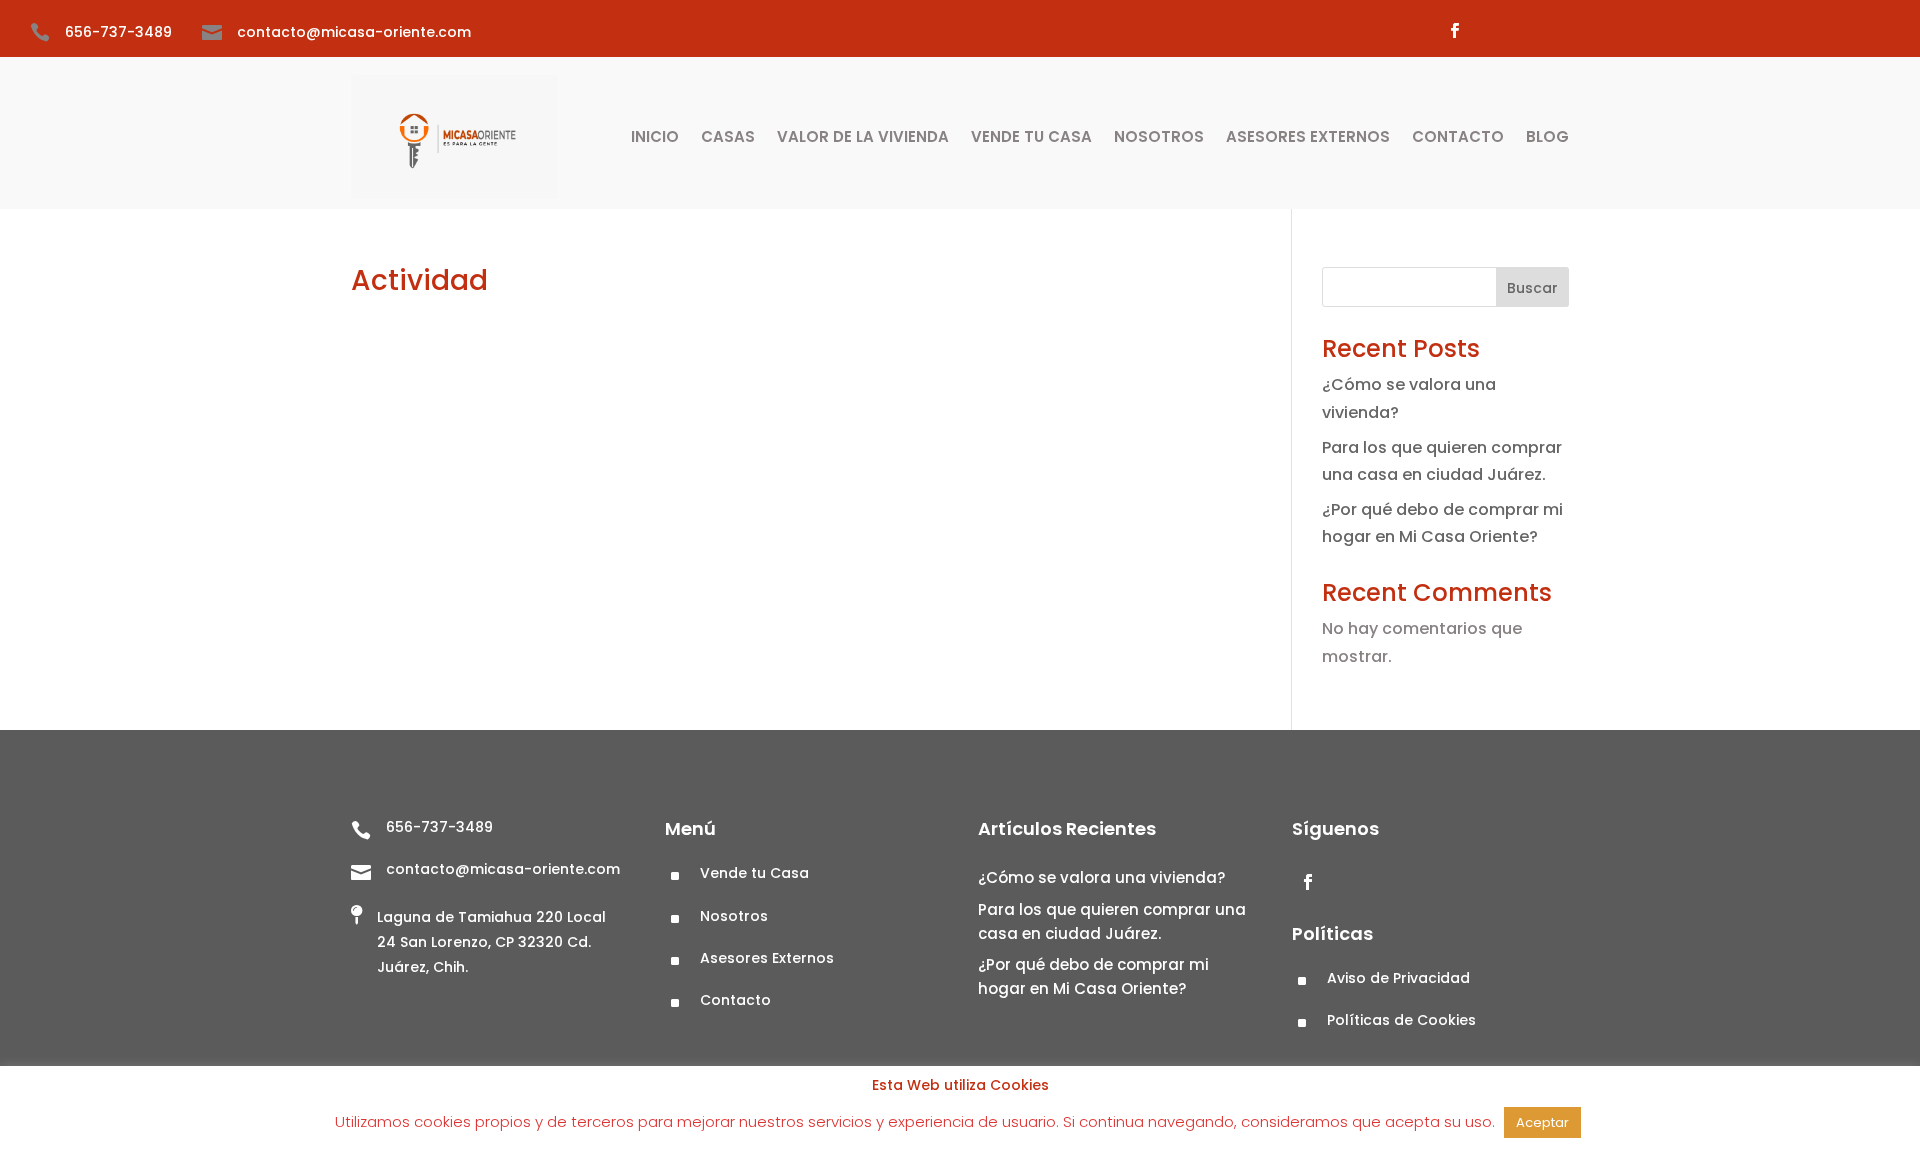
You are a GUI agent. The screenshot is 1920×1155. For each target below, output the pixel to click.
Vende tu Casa (1031, 136)
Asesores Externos (1308, 136)
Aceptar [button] (1542, 1122)
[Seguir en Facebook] (1454, 31)
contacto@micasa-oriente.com (354, 32)
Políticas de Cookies (1401, 1020)
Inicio (655, 136)
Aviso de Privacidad (1398, 978)
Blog (1547, 136)
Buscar (1532, 288)
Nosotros (1159, 136)
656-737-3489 (118, 32)
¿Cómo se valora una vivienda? (1103, 877)
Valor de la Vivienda (863, 136)
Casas (728, 136)
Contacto (1458, 136)
